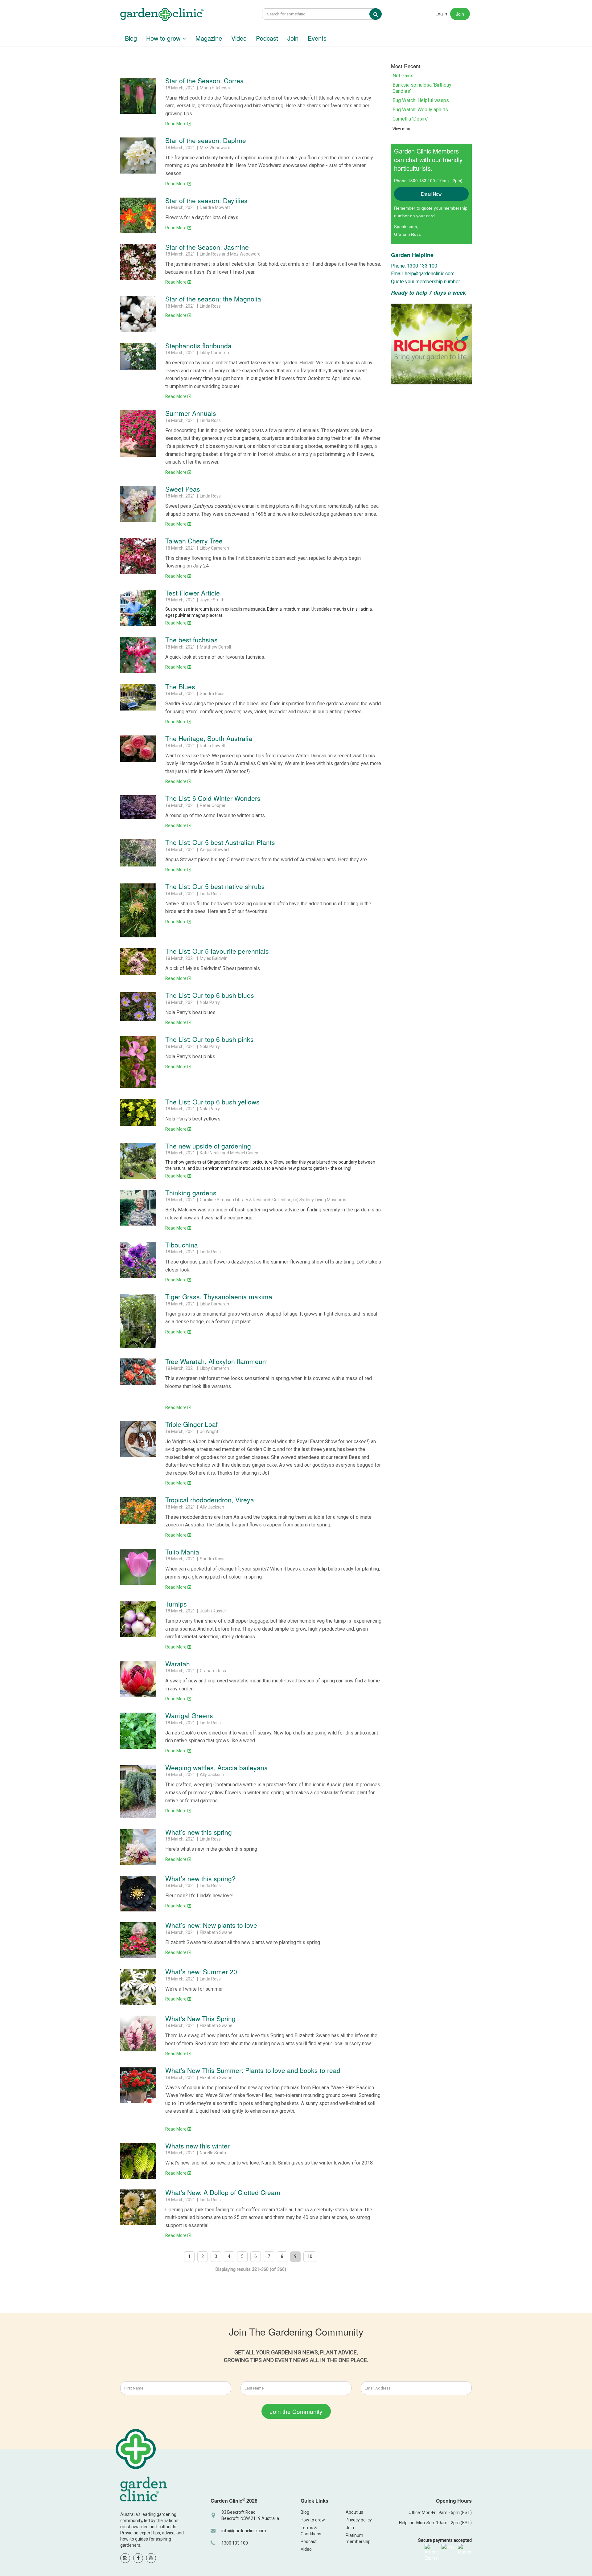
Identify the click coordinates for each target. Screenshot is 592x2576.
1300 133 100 (235, 2543)
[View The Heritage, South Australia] (138, 749)
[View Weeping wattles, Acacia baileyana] (138, 1792)
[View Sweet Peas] (138, 504)
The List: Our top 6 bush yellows (212, 1102)
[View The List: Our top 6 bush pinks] (138, 1062)
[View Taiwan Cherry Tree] (138, 556)
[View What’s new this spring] (138, 1847)
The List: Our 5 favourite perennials (217, 951)
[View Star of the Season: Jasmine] (138, 262)
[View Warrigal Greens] (138, 1730)
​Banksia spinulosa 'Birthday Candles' (422, 88)
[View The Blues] (138, 697)
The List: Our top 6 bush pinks (210, 1039)
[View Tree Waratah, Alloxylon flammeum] (138, 1372)
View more (402, 129)
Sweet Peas (183, 489)
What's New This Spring (200, 2018)
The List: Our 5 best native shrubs (215, 886)
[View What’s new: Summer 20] (138, 1987)
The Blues (180, 686)
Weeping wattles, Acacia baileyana (217, 1767)
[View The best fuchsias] (138, 655)
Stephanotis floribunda (198, 346)
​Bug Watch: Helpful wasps (421, 100)
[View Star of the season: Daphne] (138, 155)
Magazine (209, 38)
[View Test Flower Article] (138, 608)
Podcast (267, 38)
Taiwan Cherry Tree (194, 541)
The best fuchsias (191, 640)
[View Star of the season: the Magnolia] (138, 314)
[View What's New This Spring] (138, 2033)
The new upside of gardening (208, 1146)
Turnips (176, 1604)
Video (239, 38)
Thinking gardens (191, 1193)
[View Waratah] (138, 1679)
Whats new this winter (197, 2146)
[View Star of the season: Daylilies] (138, 215)
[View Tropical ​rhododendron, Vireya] (138, 1510)
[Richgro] (432, 344)
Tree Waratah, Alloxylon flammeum (217, 1361)
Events (317, 38)
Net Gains (403, 76)
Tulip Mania (182, 1552)
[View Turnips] (138, 1619)
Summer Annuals (191, 413)
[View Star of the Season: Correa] (138, 96)
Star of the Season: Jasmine (207, 247)
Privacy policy (359, 2520)
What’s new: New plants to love (211, 1925)
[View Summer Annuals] (138, 433)
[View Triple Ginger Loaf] (138, 1439)
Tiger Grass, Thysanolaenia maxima (219, 1296)
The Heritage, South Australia (209, 738)
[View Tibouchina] (138, 1260)
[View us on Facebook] (138, 2558)
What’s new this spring (199, 1832)
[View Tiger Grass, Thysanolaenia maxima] (138, 1321)
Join (460, 14)
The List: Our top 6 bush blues (210, 995)
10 (310, 2256)
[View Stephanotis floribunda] (138, 356)
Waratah (178, 1664)
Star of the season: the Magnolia (213, 299)
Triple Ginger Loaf (191, 1424)
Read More (176, 124)
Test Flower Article (193, 593)
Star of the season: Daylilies (206, 200)
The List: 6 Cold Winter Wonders (213, 798)
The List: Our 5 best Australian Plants (220, 842)
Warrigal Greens (189, 1715)
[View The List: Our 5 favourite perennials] (138, 962)
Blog (131, 38)
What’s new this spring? (200, 1878)
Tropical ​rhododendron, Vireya (210, 1500)
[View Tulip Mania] (138, 1567)
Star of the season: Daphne (206, 140)
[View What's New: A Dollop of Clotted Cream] (138, 2207)
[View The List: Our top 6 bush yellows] (138, 1112)
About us (354, 2512)
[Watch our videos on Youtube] (151, 2558)
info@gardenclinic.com (244, 2531)
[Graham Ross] (162, 15)
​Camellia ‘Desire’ (410, 119)
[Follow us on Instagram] (125, 2558)
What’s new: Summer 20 (201, 1972)
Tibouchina (182, 1245)
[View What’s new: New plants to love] (138, 1940)
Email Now (431, 194)
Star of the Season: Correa (205, 80)
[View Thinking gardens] (138, 1208)
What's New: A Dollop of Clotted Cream (223, 2192)
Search (380, 14)
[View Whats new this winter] (138, 2161)
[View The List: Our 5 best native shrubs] (138, 910)
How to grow (164, 38)
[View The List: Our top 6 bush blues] (138, 1007)
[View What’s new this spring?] (138, 1894)
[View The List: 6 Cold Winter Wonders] (138, 807)
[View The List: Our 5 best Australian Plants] (138, 853)
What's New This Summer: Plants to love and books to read (253, 2070)
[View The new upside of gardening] (138, 1161)
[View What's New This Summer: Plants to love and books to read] (138, 2085)
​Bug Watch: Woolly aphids (420, 110)
